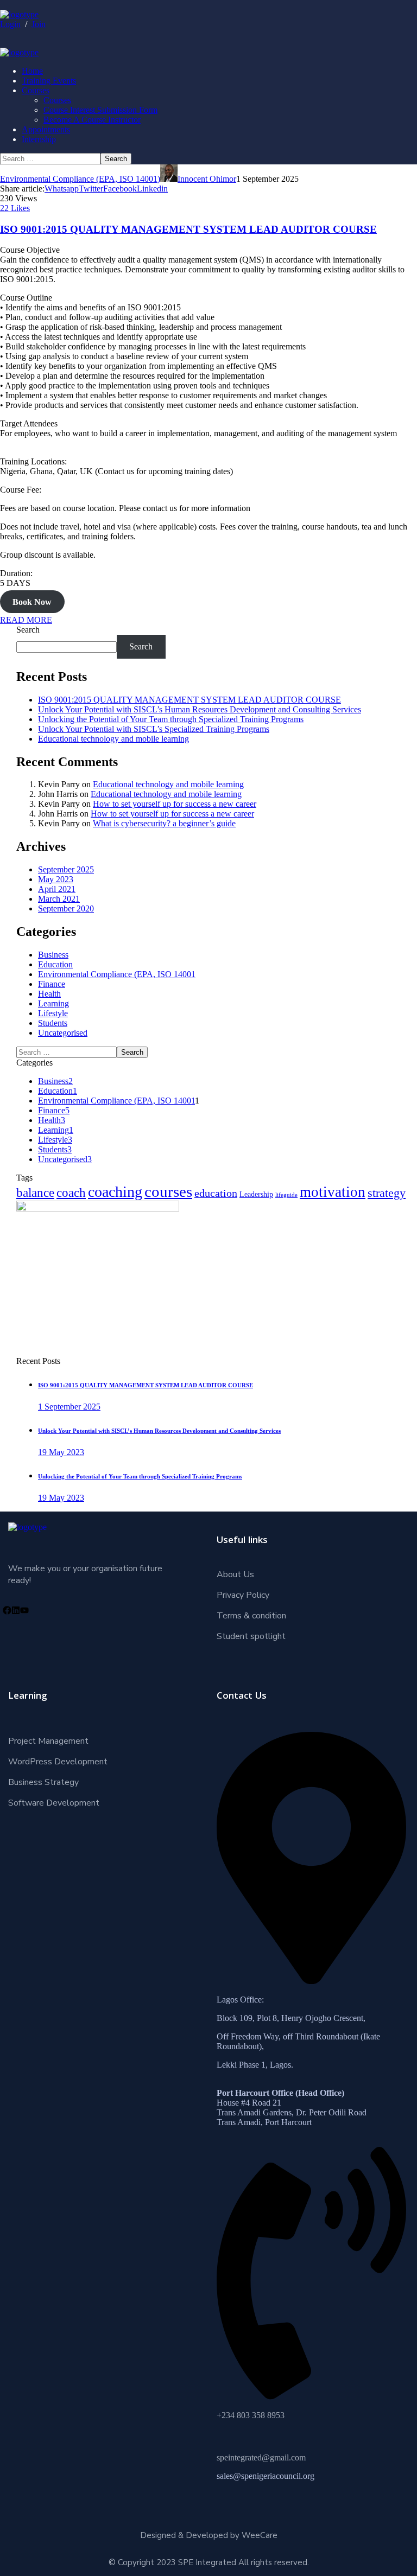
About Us (235, 1574)
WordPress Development (58, 1762)
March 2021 (59, 899)
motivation (333, 1192)
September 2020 (66, 908)
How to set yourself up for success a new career (175, 804)
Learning (53, 1003)
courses (168, 1191)
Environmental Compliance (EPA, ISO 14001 (117, 974)
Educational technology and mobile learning (113, 739)
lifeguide (286, 1195)
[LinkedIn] (16, 1610)
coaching (115, 1192)
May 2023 (56, 879)
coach (71, 1193)
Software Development (54, 1803)
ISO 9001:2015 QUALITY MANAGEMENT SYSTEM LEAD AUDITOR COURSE (188, 229)
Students (53, 1023)
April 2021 (57, 889)
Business (53, 955)
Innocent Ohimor (207, 179)
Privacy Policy (243, 1595)
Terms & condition (251, 1616)
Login (10, 24)
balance (35, 1193)
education (216, 1193)
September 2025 (66, 869)
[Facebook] (7, 1610)
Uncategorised (63, 1033)
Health (49, 994)
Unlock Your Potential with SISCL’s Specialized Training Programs (154, 729)
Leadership (256, 1194)
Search (28, 630)
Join (39, 24)
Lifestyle (53, 1013)
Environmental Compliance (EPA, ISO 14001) (80, 179)
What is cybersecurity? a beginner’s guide (164, 823)
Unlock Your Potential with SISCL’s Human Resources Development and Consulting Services (200, 709)
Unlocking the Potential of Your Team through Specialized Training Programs (171, 719)
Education (55, 964)
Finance (52, 984)
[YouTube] (24, 1610)
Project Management (48, 1741)
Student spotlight (251, 1636)
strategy (387, 1193)
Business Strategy (43, 1782)
